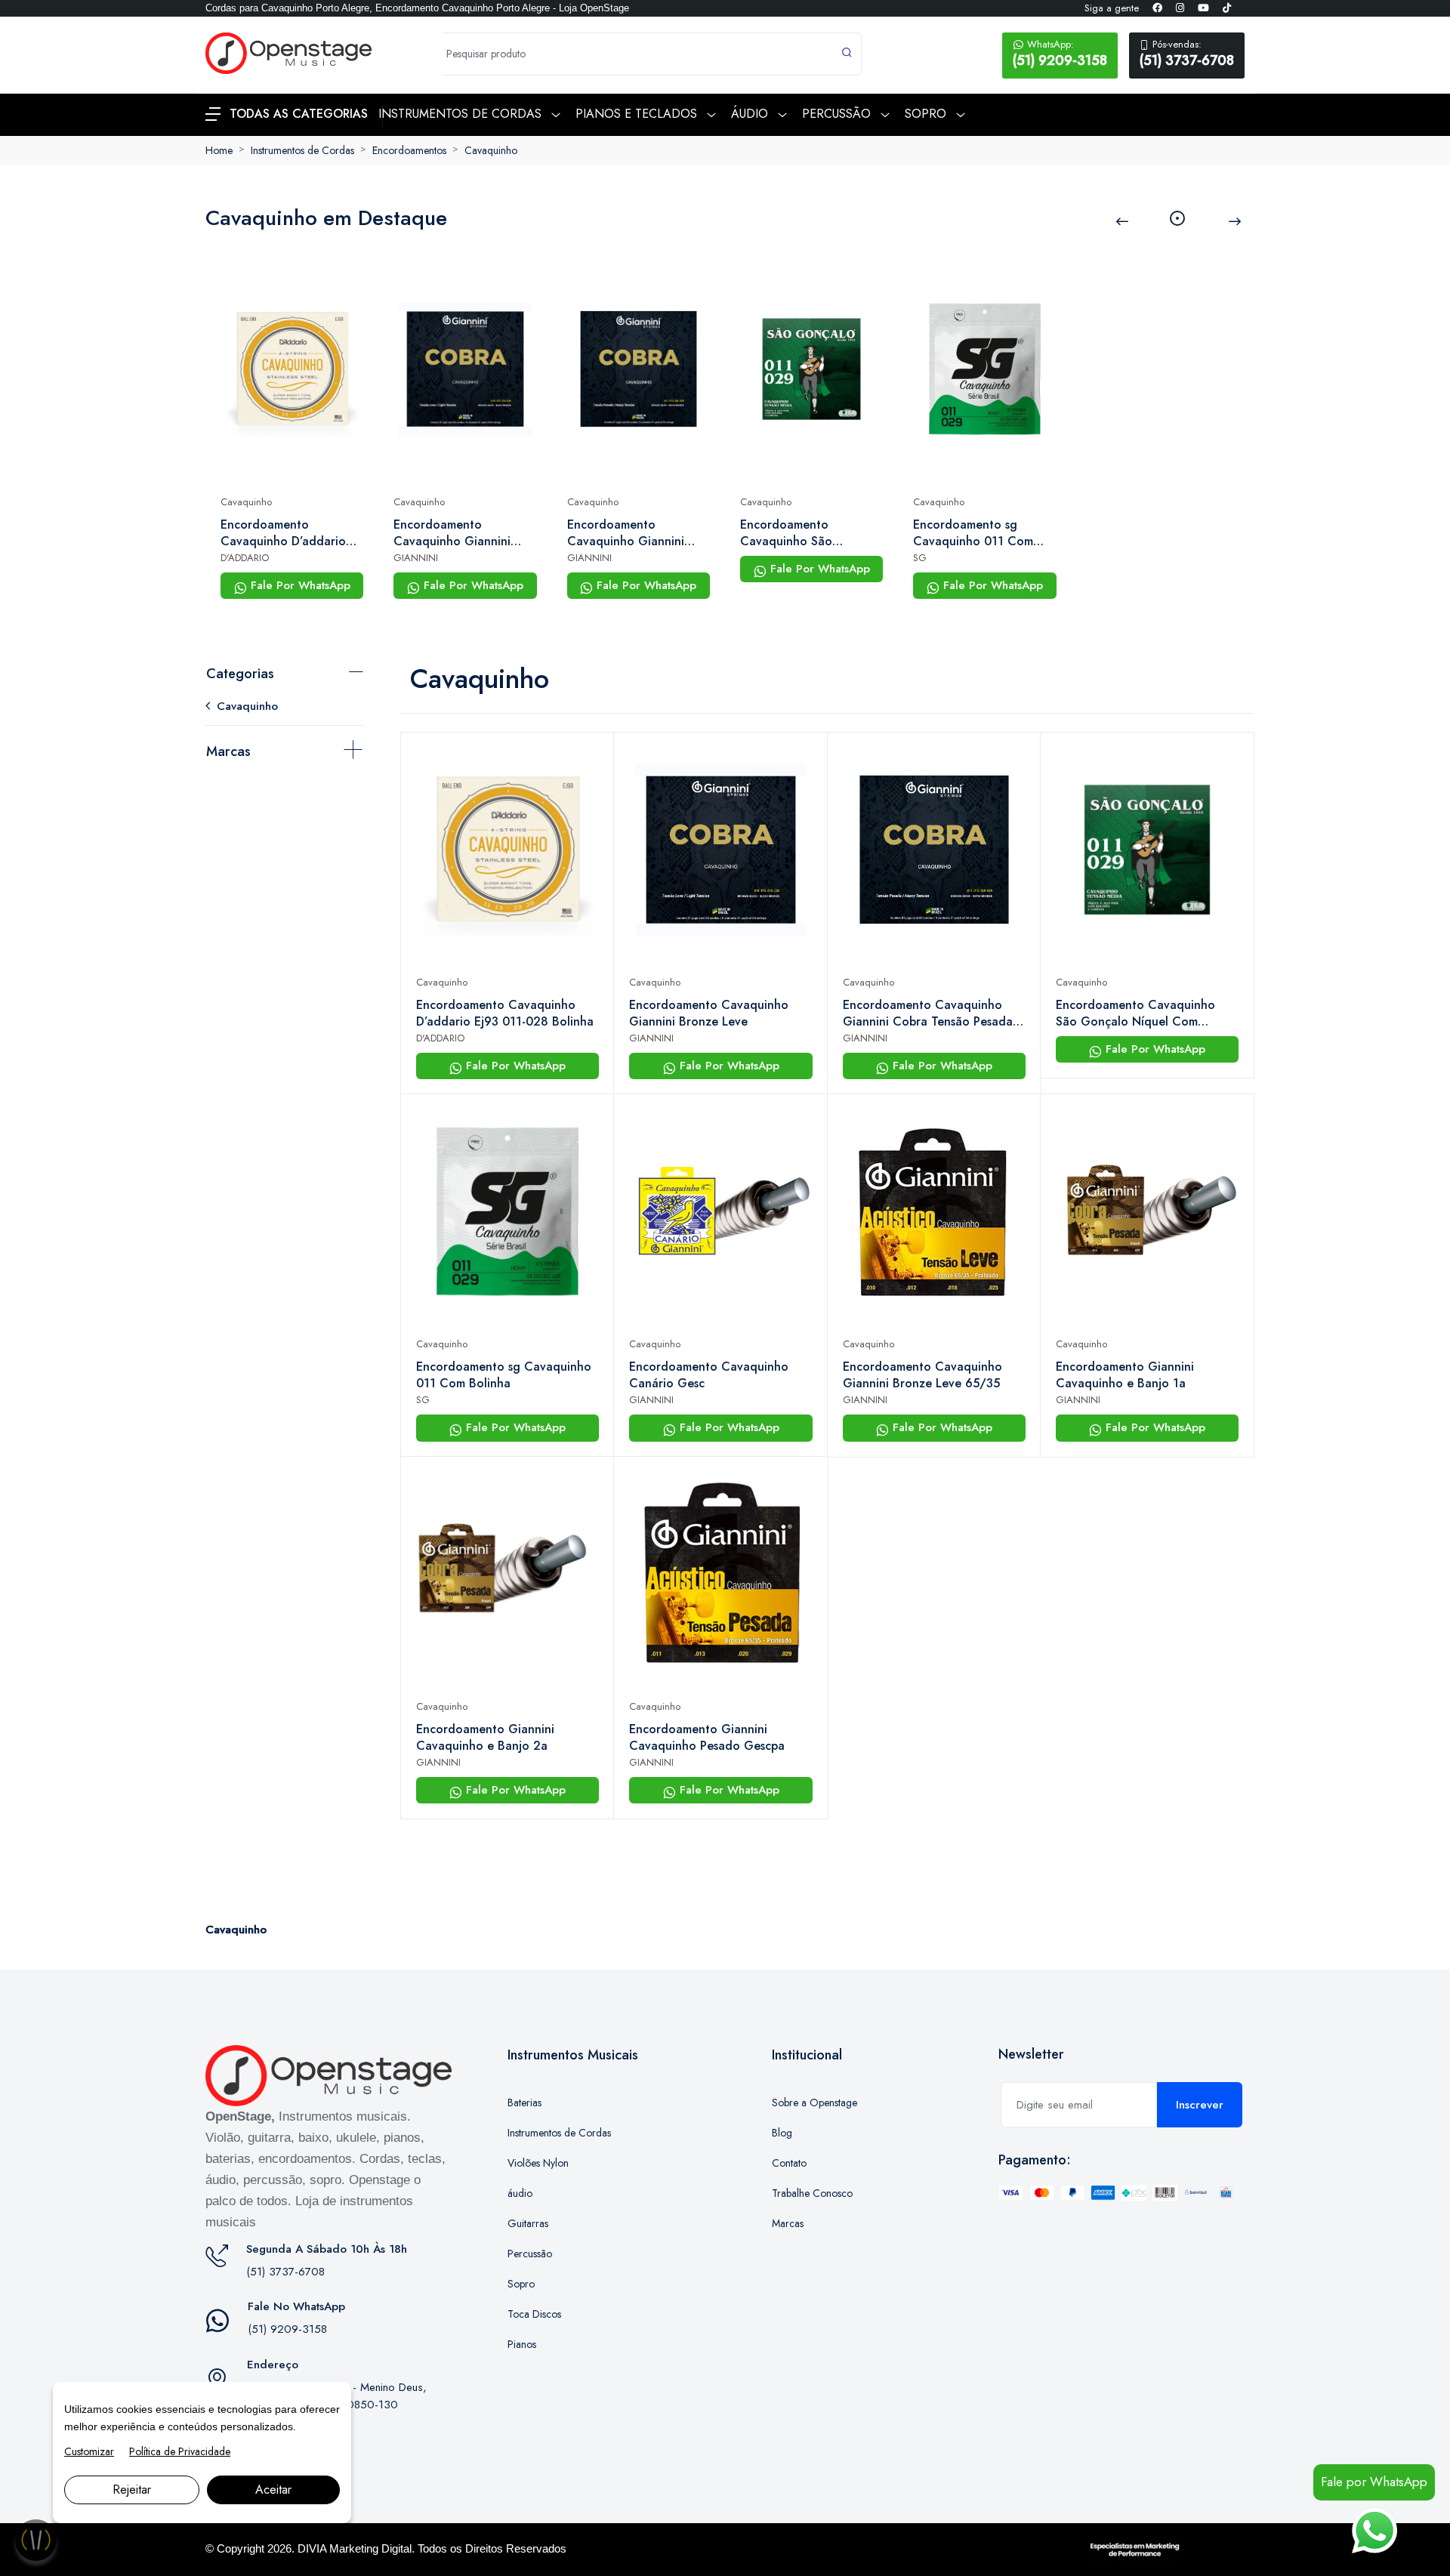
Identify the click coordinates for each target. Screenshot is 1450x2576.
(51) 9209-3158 (1060, 54)
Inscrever (1200, 2105)
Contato (789, 2163)
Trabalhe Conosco (812, 2193)
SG (920, 558)
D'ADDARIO (245, 558)
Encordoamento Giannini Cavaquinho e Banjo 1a (1125, 1375)
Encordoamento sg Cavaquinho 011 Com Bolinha (973, 533)
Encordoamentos (409, 150)
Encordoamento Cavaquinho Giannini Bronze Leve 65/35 (922, 1375)
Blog (782, 2133)
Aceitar (273, 2490)
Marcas (228, 751)
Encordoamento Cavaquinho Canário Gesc (709, 1375)
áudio (520, 2193)
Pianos (522, 2344)
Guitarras (528, 2223)
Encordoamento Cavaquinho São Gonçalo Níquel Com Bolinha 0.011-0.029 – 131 (803, 533)
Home (219, 150)
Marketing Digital (370, 2548)
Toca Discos (534, 2314)
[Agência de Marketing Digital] (1135, 2549)
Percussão (530, 2254)
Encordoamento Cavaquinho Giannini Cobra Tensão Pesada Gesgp (627, 533)
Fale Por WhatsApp (299, 585)
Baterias (524, 2102)
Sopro (521, 2284)
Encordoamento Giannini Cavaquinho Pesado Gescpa (707, 1738)
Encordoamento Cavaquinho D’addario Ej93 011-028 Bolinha (283, 533)
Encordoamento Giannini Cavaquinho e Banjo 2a (485, 1738)
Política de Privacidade (180, 2451)
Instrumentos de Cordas (302, 150)
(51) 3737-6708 (1187, 54)
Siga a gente (1112, 8)
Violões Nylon (538, 2163)
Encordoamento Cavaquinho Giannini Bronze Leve (452, 533)
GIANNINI (416, 558)
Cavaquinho (491, 150)
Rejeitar (132, 2490)
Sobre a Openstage (814, 2102)
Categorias (240, 674)
